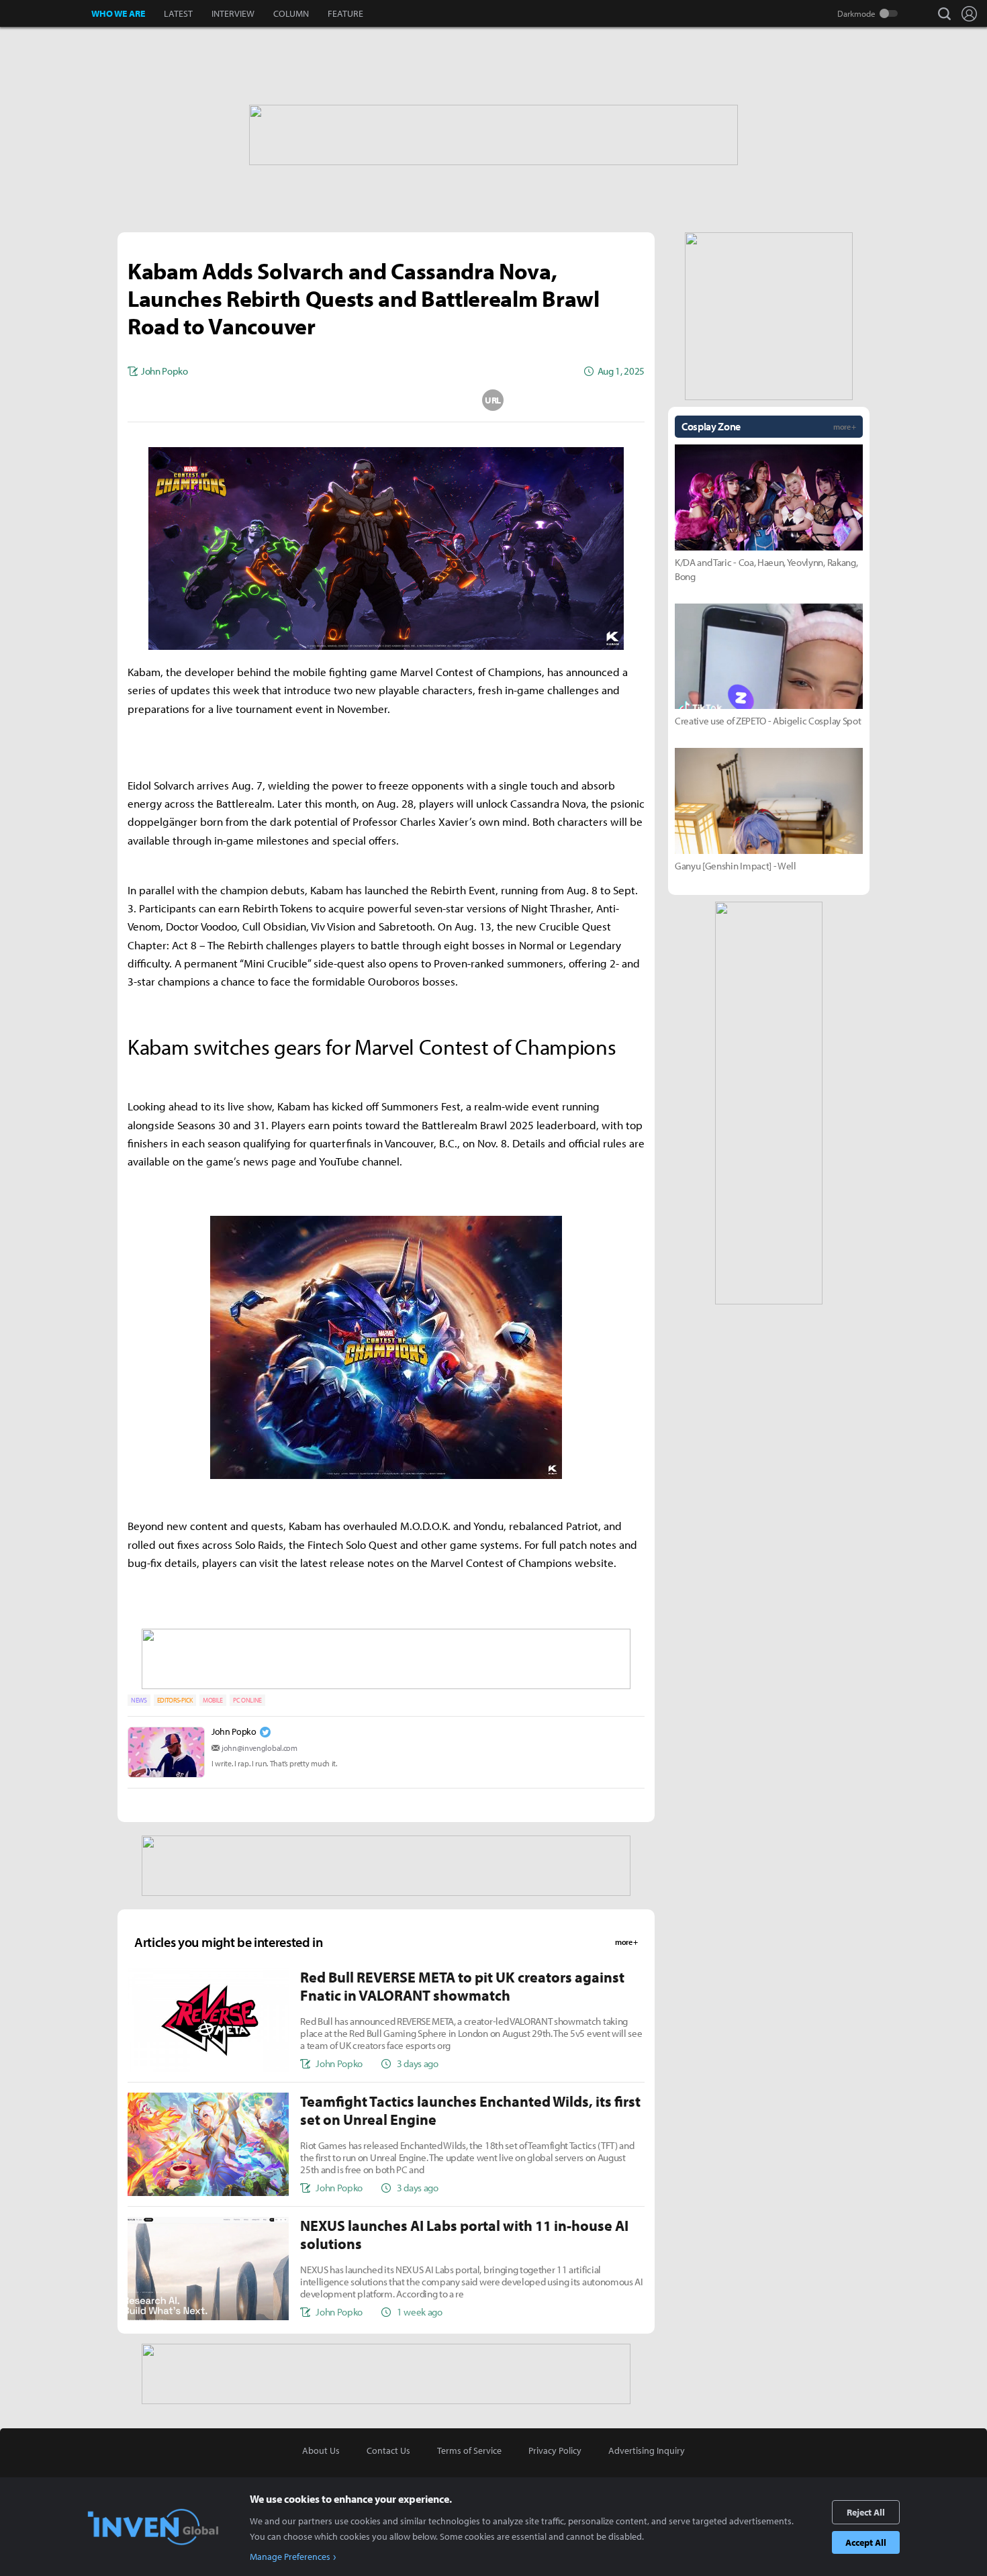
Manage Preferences (290, 2557)
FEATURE (345, 13)
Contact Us (388, 2450)
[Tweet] (279, 400)
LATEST (178, 13)
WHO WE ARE (118, 13)
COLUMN (291, 13)
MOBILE (213, 1700)
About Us (321, 2450)
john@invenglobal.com (260, 1748)
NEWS (139, 1700)
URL (493, 400)
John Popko (234, 1731)
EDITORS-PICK (175, 1700)
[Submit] (386, 400)
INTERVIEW (233, 13)
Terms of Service (469, 2450)
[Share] (333, 400)
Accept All (866, 2542)
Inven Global (46, 13)
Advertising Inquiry (647, 2450)
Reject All (866, 2512)
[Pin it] (440, 400)
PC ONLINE (247, 1700)
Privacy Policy (555, 2450)
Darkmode (856, 13)
